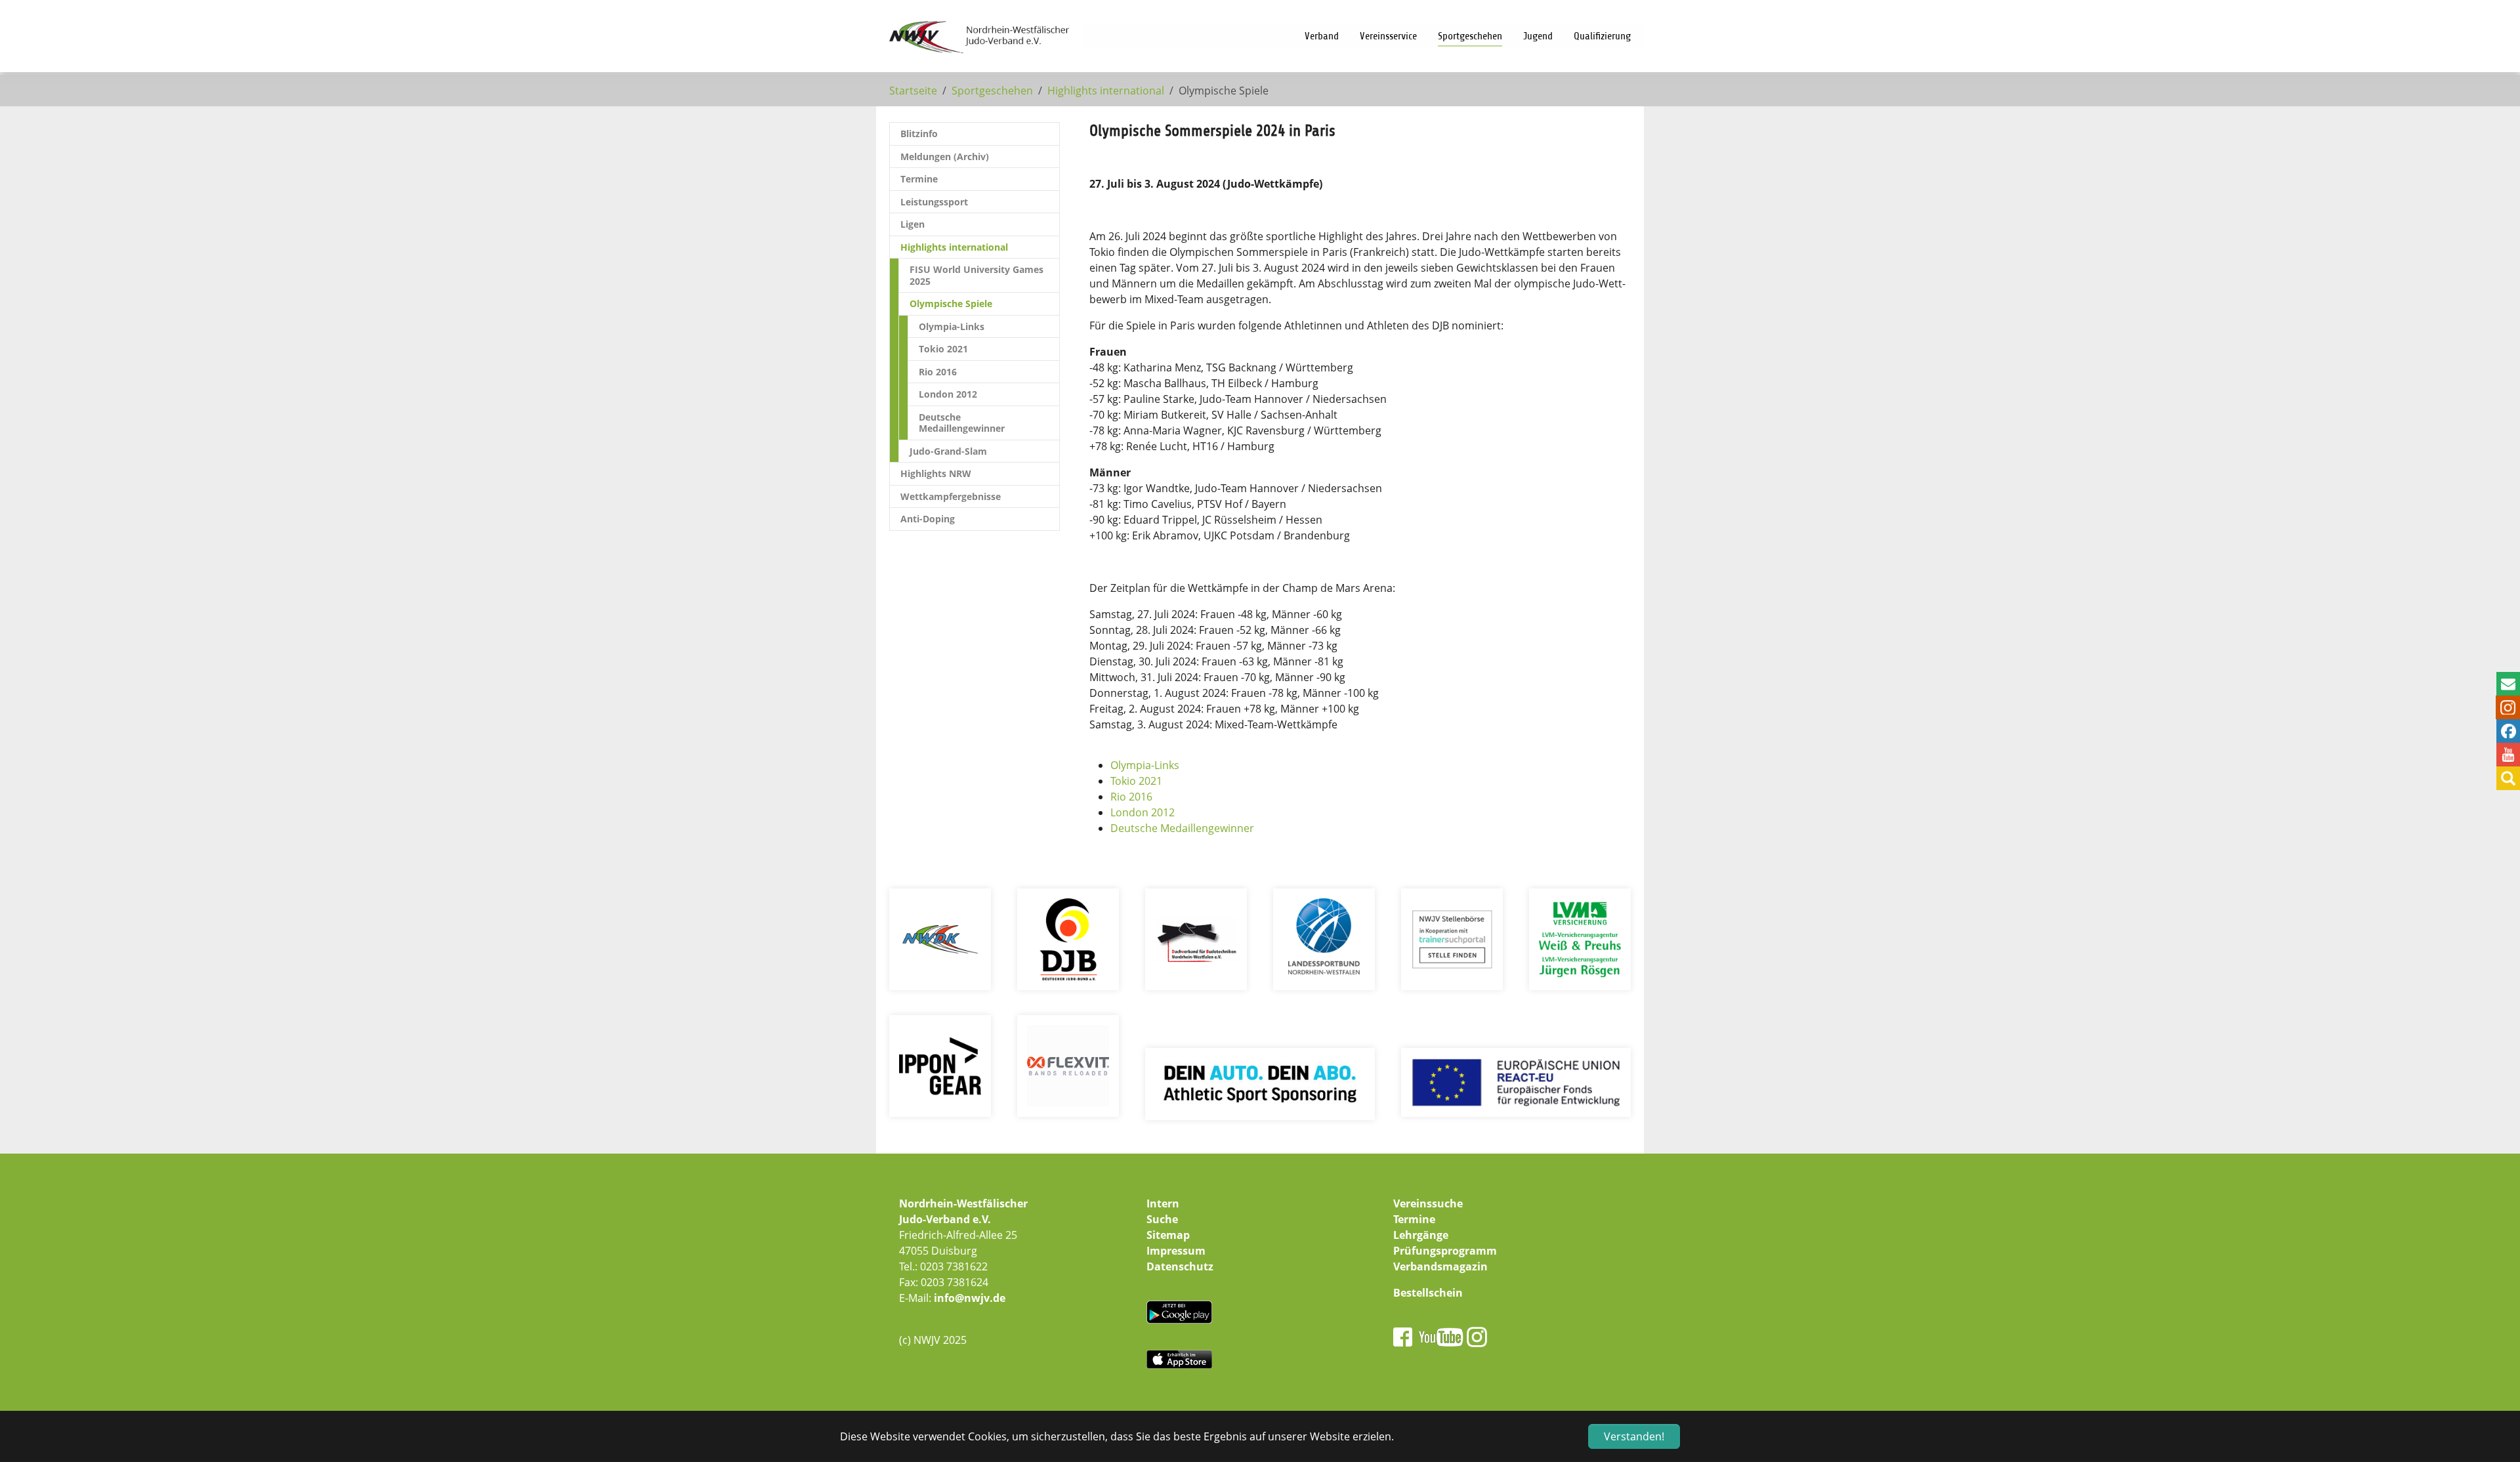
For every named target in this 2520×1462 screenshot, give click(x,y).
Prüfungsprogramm (1445, 1251)
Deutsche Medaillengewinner (1182, 828)
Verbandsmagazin (1440, 1266)
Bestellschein (1428, 1293)
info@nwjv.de (970, 1298)
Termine (1414, 1219)
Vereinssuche (1428, 1203)
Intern (1163, 1203)
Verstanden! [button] (1634, 1436)
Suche (1162, 1219)
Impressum (1176, 1251)
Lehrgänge (1421, 1235)
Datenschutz (1180, 1266)
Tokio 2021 (1136, 781)
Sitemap (1168, 1235)
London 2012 (1143, 812)
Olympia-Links (1145, 765)
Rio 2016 (1131, 797)
